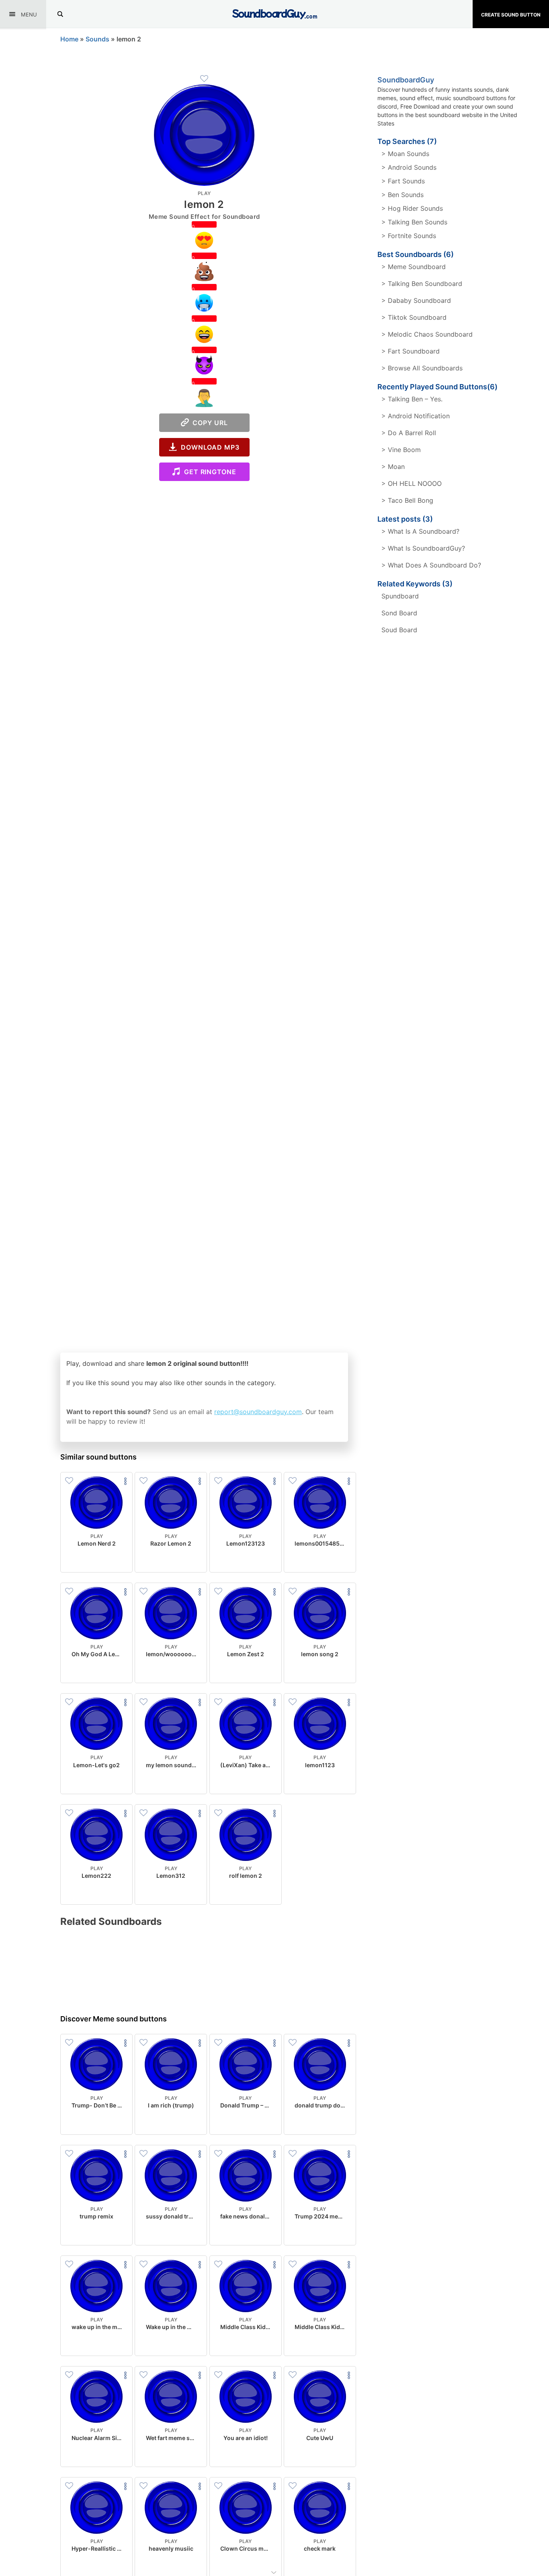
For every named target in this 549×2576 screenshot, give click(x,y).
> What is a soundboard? (420, 531)
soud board (399, 630)
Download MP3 (208, 447)
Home (69, 39)
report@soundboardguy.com (258, 1412)
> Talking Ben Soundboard (422, 284)
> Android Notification (416, 416)
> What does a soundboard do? (431, 565)
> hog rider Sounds (412, 208)
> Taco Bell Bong (407, 500)
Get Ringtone (208, 472)
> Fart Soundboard (411, 351)
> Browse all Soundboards (422, 368)
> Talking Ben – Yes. (412, 399)
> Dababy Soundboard (416, 300)
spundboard (400, 596)
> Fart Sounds (403, 181)
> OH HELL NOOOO (412, 483)
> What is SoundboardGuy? (423, 548)
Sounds (97, 39)
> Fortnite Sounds (409, 236)
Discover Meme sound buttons (114, 2019)
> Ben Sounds (403, 195)
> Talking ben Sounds (414, 222)
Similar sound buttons (98, 1457)
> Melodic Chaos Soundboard (427, 334)
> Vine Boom (401, 450)
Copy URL (208, 423)
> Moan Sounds (405, 154)
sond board (399, 613)
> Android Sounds (409, 167)
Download (97, 1560)
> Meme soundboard (414, 267)
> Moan (393, 467)
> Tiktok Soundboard (414, 317)
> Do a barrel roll (409, 433)
